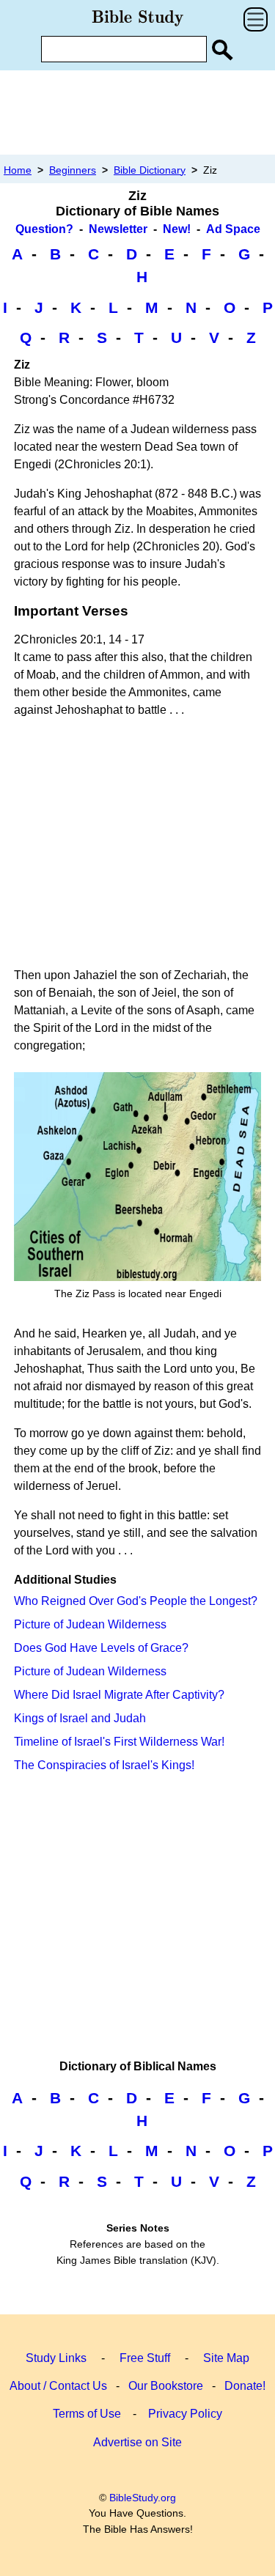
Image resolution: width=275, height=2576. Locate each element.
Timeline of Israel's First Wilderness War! (119, 1742)
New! (177, 229)
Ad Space (233, 229)
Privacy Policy (185, 2414)
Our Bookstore (166, 2386)
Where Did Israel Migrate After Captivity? (119, 1695)
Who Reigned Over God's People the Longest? (136, 1601)
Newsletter (118, 229)
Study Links (56, 2358)
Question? (44, 229)
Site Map (226, 2358)
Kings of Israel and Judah (80, 1718)
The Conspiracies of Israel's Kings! (104, 1765)
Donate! (245, 2386)
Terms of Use (87, 2414)
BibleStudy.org (143, 2498)
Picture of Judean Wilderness (90, 1624)
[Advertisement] (137, 112)
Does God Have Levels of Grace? (101, 1648)
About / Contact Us (58, 2386)
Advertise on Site (137, 2442)
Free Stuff (145, 2358)
